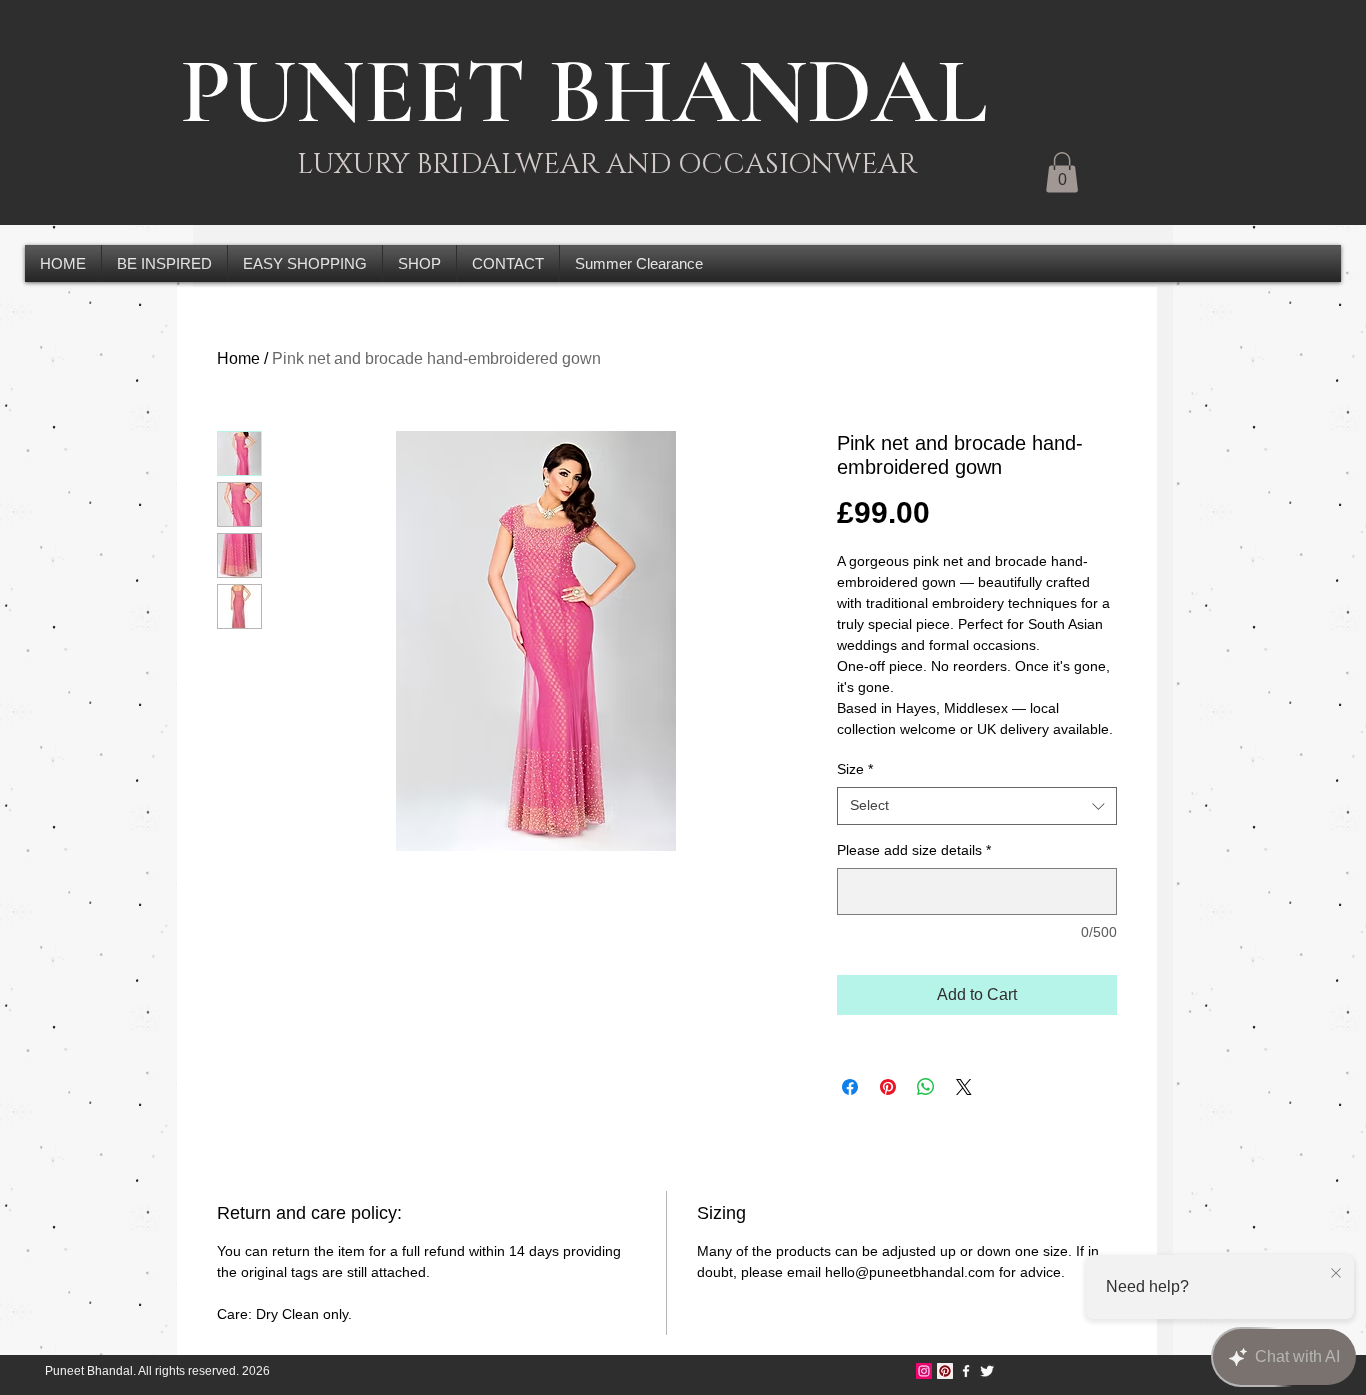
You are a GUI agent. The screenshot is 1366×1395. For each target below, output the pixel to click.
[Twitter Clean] (987, 1371)
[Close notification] (1336, 1274)
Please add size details (914, 850)
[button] (1062, 172)
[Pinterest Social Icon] (945, 1371)
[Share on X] (964, 1087)
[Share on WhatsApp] (926, 1087)
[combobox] (977, 806)
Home (238, 358)
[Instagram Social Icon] (924, 1371)
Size (855, 769)
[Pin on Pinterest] (888, 1087)
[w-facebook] (966, 1371)
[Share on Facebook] (850, 1087)
